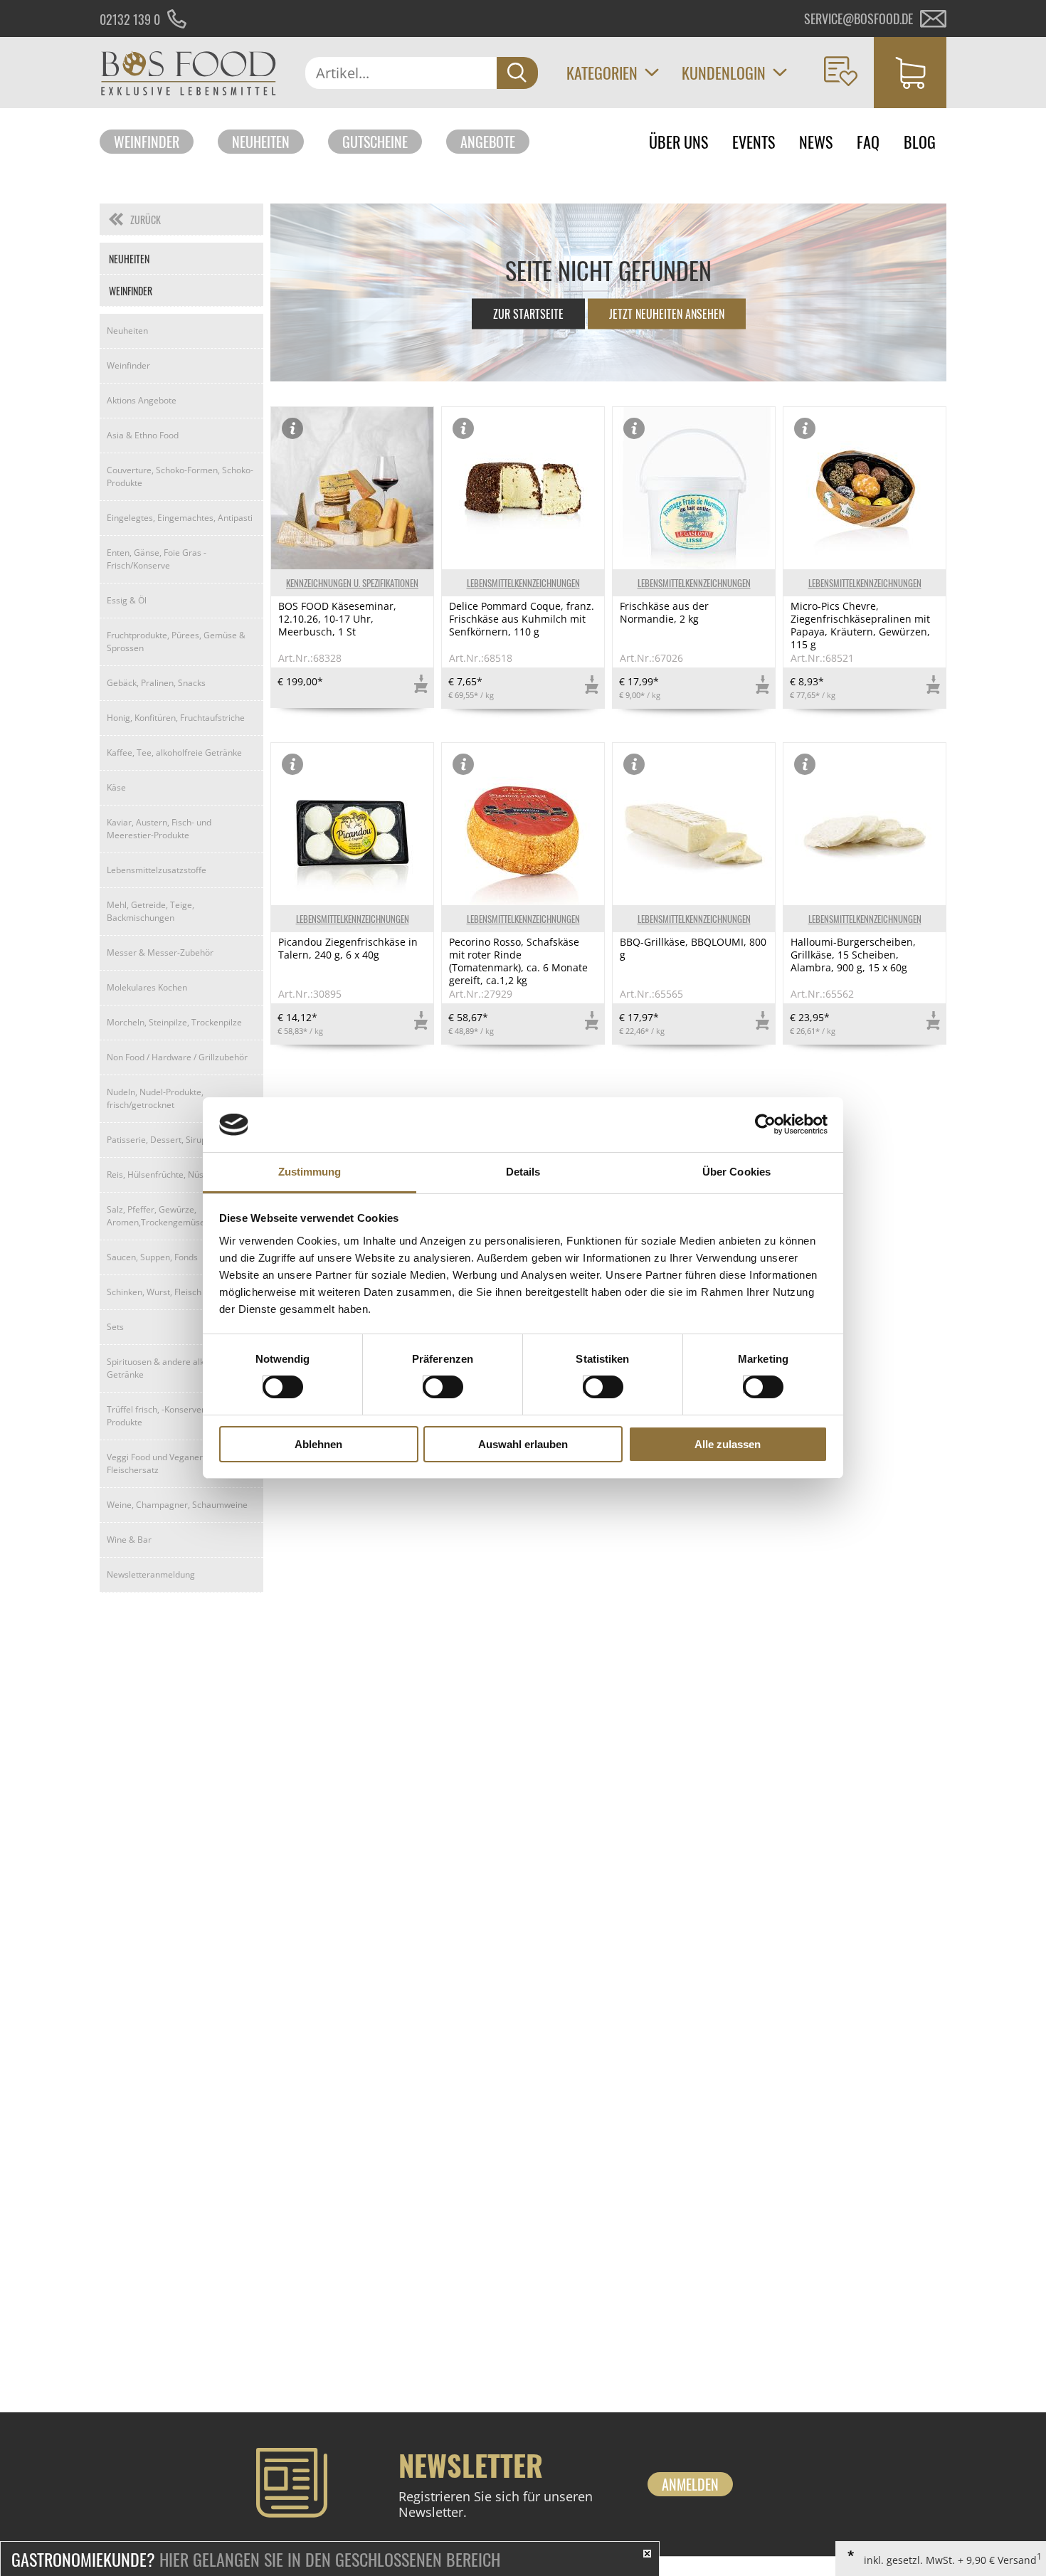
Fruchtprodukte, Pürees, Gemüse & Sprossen (176, 642)
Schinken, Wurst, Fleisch (154, 1292)
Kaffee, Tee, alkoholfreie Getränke (174, 753)
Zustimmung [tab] (310, 1172)
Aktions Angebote (142, 400)
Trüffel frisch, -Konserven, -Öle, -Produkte (170, 1416)
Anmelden (690, 2484)
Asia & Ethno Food (143, 435)
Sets (115, 1327)
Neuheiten (261, 142)
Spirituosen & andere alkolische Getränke (169, 1368)
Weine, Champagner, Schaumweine (177, 1505)
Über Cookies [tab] (736, 1172)
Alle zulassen (728, 1444)
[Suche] (517, 73)
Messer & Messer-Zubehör (160, 952)
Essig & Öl (127, 600)
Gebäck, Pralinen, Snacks (156, 683)
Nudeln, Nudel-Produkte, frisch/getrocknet (155, 1098)
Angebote (488, 142)
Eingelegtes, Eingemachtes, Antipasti (180, 518)
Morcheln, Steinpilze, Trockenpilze (174, 1022)
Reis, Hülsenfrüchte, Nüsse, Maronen (180, 1174)
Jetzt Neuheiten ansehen (667, 314)
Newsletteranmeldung (151, 1574)
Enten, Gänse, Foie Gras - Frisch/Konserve (157, 559)
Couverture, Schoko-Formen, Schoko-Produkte (180, 476)
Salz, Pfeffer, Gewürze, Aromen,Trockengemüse (156, 1216)
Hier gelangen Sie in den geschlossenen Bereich (256, 2559)
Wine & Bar (129, 1540)
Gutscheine (375, 142)
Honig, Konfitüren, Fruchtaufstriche (176, 718)
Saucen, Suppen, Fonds (152, 1257)
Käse (116, 787)
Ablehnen (318, 1444)
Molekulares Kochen (147, 987)
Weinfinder (147, 142)
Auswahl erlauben (523, 1444)
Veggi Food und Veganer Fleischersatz (155, 1463)
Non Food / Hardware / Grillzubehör (177, 1057)
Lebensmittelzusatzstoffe (157, 870)
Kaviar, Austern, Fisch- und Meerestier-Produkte (159, 829)
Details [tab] (523, 1172)
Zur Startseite (528, 314)
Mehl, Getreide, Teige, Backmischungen (150, 911)
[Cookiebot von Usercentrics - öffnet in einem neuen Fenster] (765, 1124)
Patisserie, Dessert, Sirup (157, 1140)
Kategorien (602, 73)
